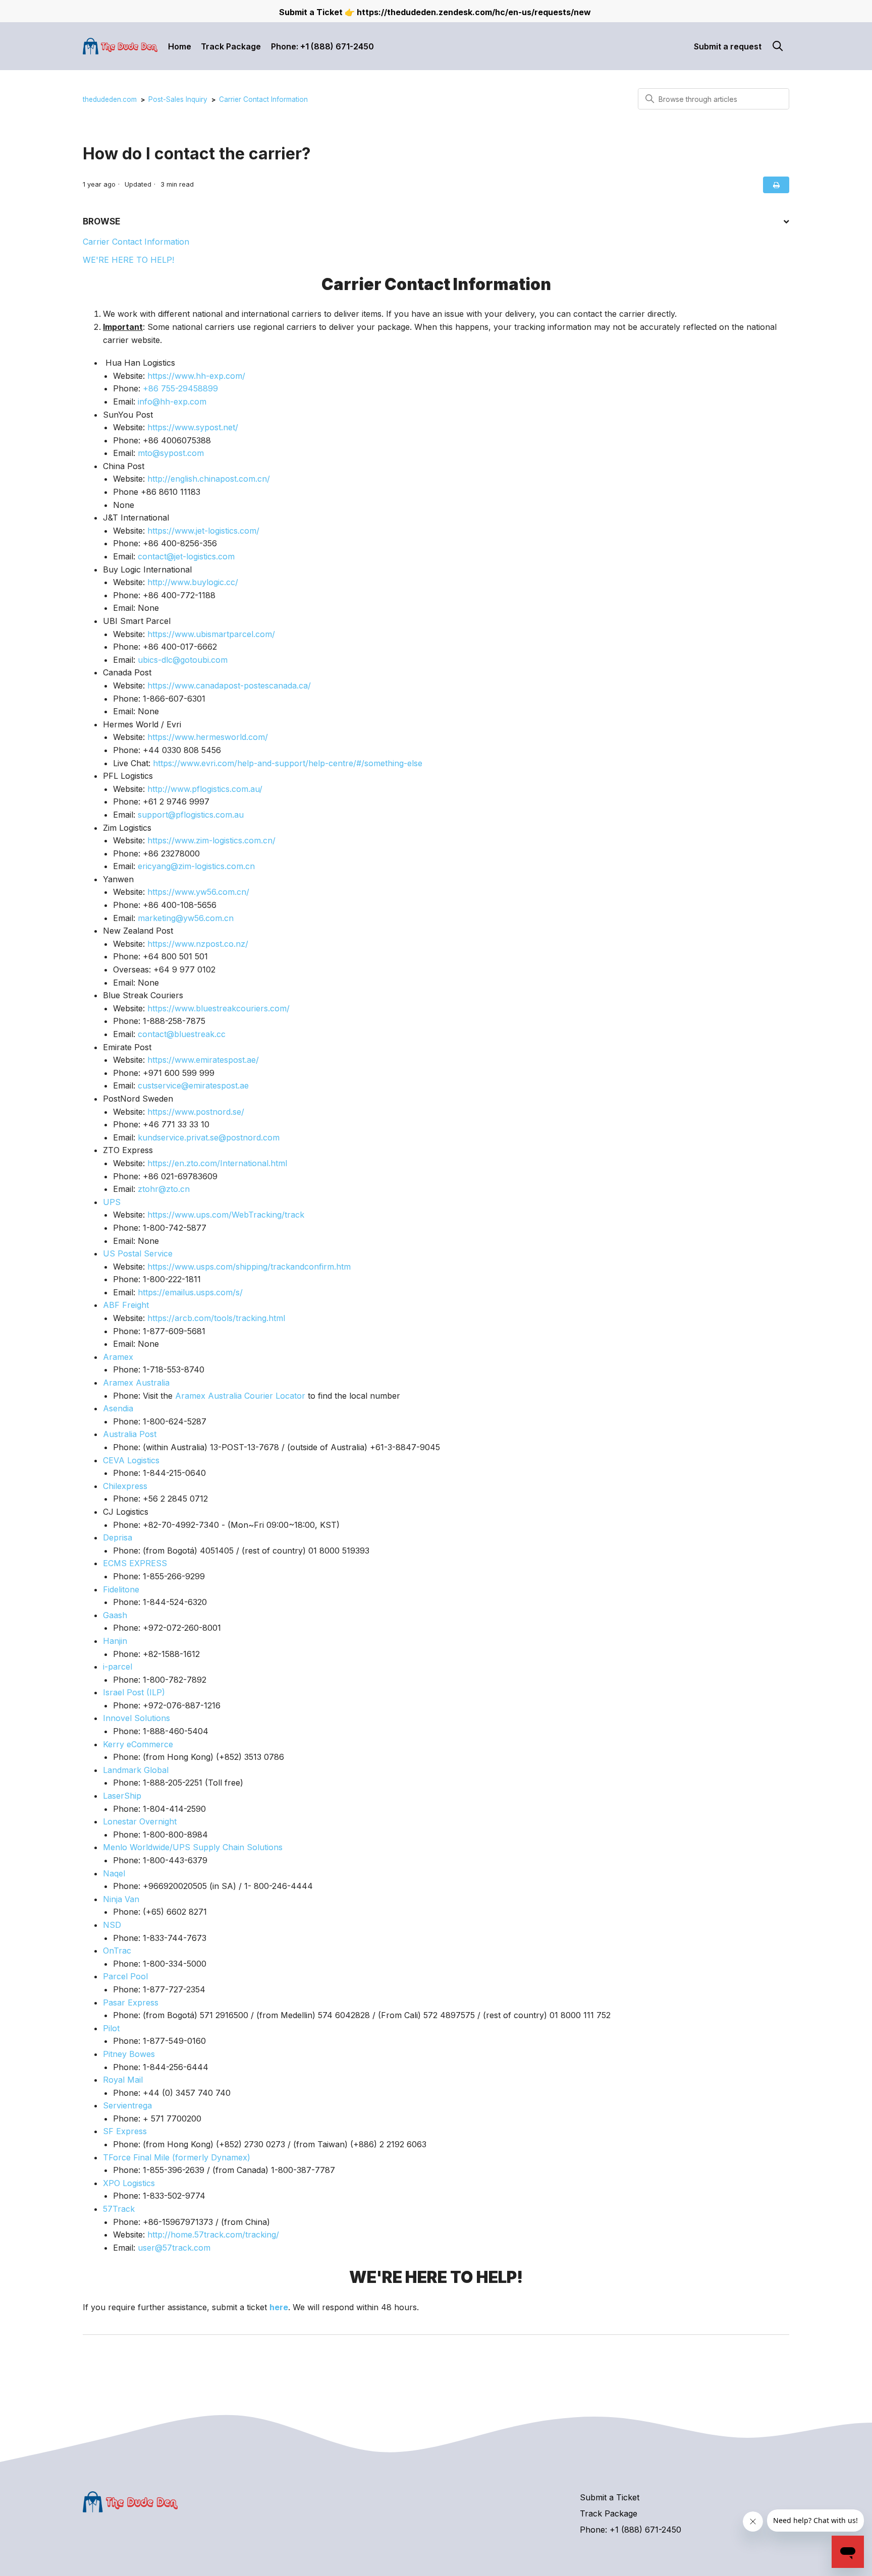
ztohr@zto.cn (164, 1189)
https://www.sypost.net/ (193, 427)
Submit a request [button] (728, 46)
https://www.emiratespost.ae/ (203, 1060)
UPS (112, 1202)
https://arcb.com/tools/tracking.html (216, 1318)
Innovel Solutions (137, 1718)
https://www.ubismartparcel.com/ (211, 634)
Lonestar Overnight (140, 1821)
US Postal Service (138, 1253)
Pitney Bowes (129, 2054)
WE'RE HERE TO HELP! (128, 260)
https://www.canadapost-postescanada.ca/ (229, 685)
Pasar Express (131, 2002)
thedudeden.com (110, 99)
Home (180, 46)
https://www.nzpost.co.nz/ (198, 944)
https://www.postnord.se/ (196, 1112)
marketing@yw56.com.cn (186, 918)
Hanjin (115, 1641)
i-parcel (118, 1667)
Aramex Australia (136, 1383)
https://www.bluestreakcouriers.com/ (219, 1008)
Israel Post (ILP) (134, 1692)
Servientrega (127, 2105)
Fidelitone (121, 1589)
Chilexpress (125, 1486)
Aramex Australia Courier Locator (240, 1396)
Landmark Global (136, 1770)
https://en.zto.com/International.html (217, 1163)
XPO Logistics (129, 2183)
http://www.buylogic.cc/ (193, 582)
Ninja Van (121, 1899)
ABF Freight (126, 1305)
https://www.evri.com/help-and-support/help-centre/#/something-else (288, 763)
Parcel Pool (125, 1976)
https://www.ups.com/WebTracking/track (226, 1215)
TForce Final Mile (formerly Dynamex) (177, 2157)
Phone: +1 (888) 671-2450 (322, 46)
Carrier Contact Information (263, 99)
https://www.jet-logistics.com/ (203, 531)
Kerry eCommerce (138, 1744)
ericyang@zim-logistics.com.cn (196, 866)
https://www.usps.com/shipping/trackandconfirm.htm (249, 1267)
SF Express (125, 2131)
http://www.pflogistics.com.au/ (205, 789)
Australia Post (130, 1434)
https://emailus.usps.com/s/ (190, 1292)
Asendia (118, 1408)
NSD (112, 1925)
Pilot (111, 2028)
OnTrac (117, 1951)
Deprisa (118, 1537)
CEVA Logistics (131, 1460)
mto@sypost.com (171, 453)
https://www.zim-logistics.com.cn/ (211, 840)
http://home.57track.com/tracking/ (213, 2235)
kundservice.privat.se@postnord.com (209, 1137)
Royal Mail (123, 2080)
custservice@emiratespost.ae (193, 1085)
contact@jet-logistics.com (186, 556)
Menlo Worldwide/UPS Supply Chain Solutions (193, 1847)
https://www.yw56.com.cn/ (198, 892)
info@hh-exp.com (172, 402)
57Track (119, 2209)
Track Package (231, 46)
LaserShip (122, 1796)
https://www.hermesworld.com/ (208, 737)
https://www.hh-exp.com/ (196, 376)
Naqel (114, 1873)
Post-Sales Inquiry (178, 99)
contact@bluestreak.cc (182, 1034)
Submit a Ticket (610, 2497)
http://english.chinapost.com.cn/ (209, 479)
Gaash (115, 1615)
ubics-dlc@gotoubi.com (183, 660)
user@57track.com (174, 2248)
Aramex (118, 1357)
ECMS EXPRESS (135, 1563)
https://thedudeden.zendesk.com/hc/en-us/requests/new (474, 12)
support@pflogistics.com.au (191, 815)
